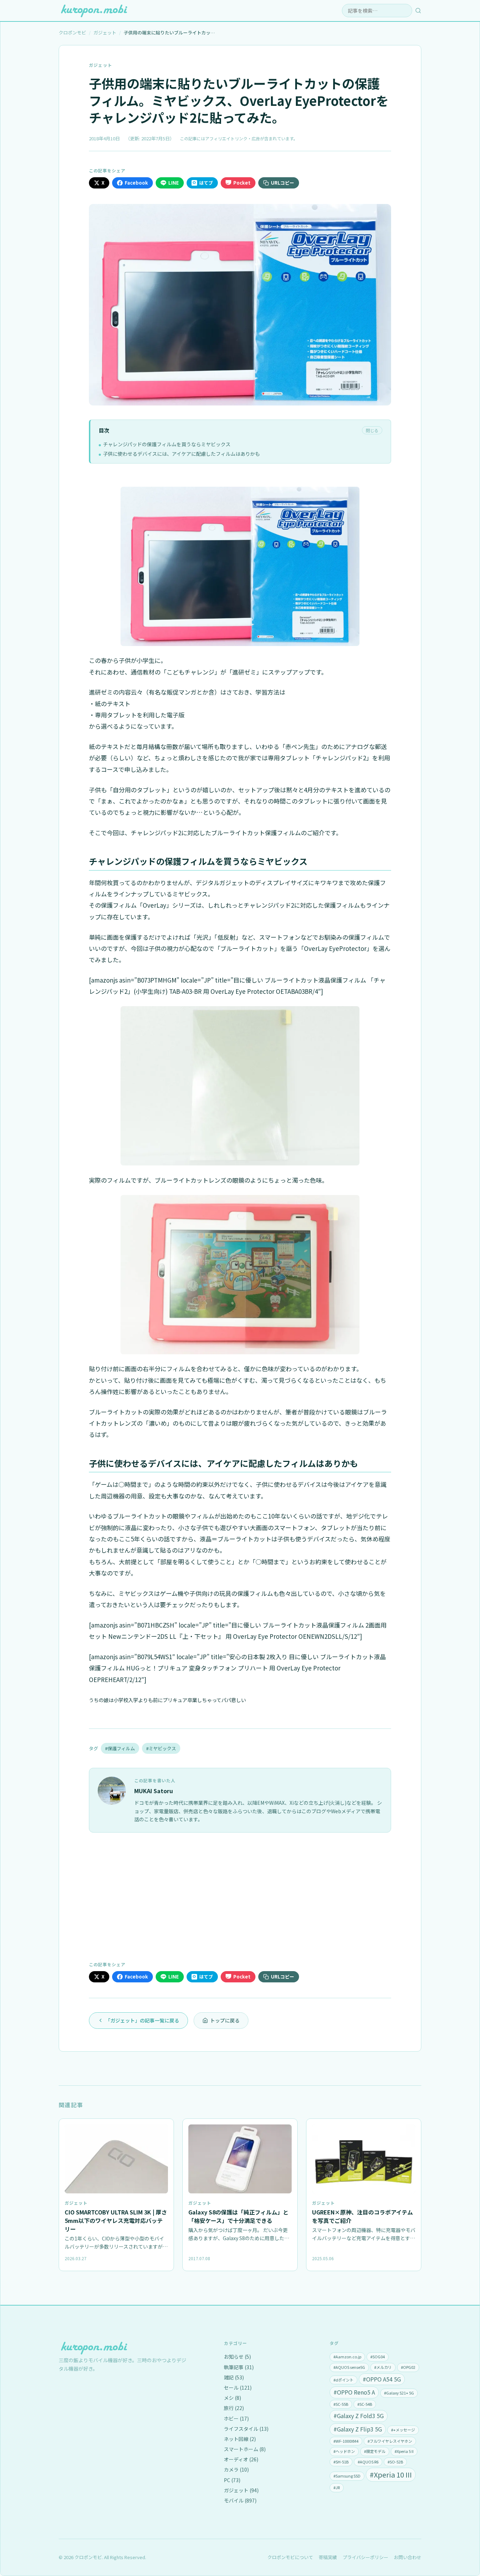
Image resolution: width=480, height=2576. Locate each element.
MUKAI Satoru (154, 1791)
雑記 (234, 2377)
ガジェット (100, 65)
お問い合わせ (408, 2557)
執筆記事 (239, 2367)
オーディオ (241, 2459)
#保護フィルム (120, 1748)
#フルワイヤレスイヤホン (390, 2441)
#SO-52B (395, 2462)
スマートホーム (245, 2449)
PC (232, 2480)
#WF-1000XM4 (346, 2441)
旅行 (234, 2408)
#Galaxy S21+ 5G (399, 2393)
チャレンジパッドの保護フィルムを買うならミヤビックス (167, 444)
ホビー (236, 2418)
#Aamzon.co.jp (347, 2357)
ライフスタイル (246, 2429)
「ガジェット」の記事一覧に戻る (142, 2020)
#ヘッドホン (344, 2451)
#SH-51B (341, 2462)
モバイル (240, 2500)
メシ (232, 2398)
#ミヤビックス (161, 1748)
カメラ (236, 2469)
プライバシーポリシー (365, 2557)
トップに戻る (225, 2020)
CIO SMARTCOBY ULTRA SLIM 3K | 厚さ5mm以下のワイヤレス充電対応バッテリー (116, 2220)
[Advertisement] (240, 1896)
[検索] (418, 11)
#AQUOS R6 (368, 2462)
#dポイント (343, 2380)
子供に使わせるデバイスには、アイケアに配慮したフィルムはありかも (181, 454)
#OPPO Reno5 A (354, 2392)
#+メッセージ (403, 2430)
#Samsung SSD (347, 2476)
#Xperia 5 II (404, 2451)
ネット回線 (240, 2439)
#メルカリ (383, 2367)
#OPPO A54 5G (382, 2379)
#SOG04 (378, 2357)
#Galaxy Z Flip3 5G (358, 2429)
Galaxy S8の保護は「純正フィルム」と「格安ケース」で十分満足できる (238, 2216)
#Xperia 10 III (391, 2475)
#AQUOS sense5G (349, 2367)
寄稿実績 (328, 2557)
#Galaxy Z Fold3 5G (359, 2416)
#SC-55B (341, 2404)
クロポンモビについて (290, 2557)
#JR (337, 2487)
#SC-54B (365, 2404)
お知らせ (237, 2357)
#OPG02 (408, 2367)
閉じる (372, 430)
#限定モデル (375, 2451)
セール (238, 2388)
